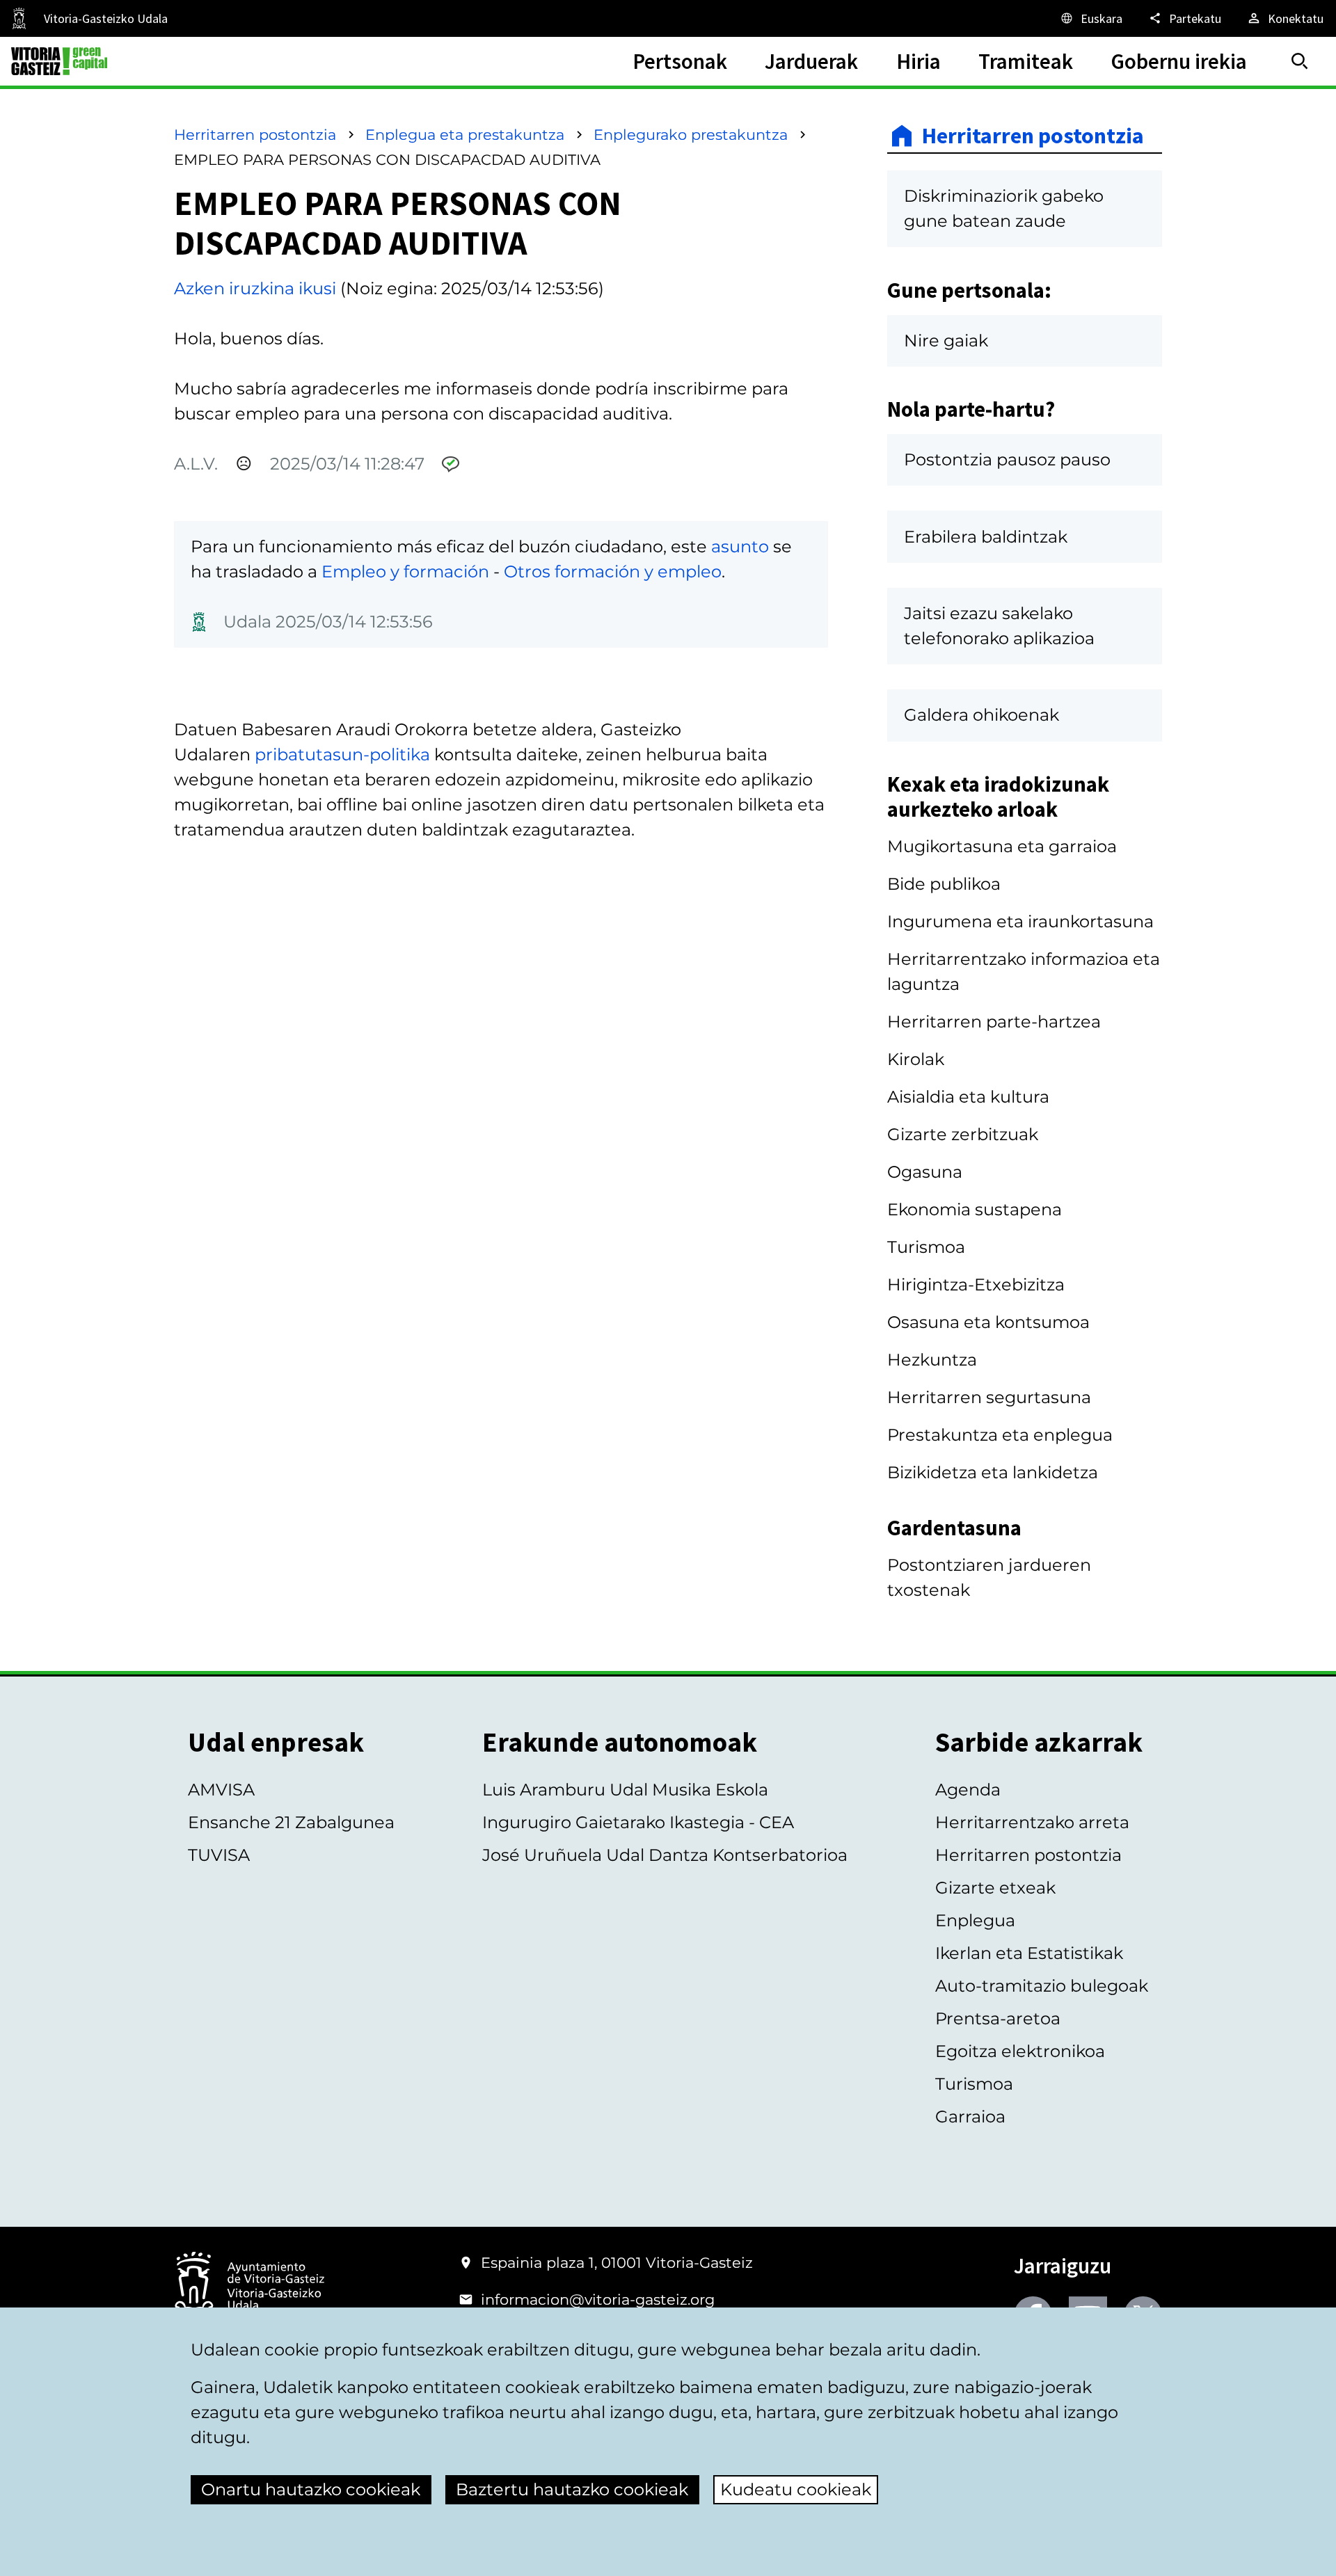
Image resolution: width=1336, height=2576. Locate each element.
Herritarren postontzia (255, 135)
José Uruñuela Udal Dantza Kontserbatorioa (665, 1855)
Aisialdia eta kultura (968, 1097)
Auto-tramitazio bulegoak (1042, 1986)
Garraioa (970, 2117)
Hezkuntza (932, 1360)
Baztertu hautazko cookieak (572, 2489)
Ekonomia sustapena (975, 1209)
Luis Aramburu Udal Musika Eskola (625, 1790)
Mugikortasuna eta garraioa (1002, 846)
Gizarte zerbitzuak (963, 1134)
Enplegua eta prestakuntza (465, 135)
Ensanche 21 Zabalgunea (291, 1822)
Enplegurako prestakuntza (691, 135)
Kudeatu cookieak (796, 2489)
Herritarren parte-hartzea (994, 1022)
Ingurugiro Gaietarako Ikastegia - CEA (638, 1822)
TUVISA (219, 1855)
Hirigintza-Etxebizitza (976, 1285)
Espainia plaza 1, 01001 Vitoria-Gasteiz (617, 2263)
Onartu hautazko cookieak (311, 2489)
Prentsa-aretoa (998, 2018)
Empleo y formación (405, 571)
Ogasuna (925, 1172)
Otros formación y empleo (613, 571)
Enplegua (975, 1920)
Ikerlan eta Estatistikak (1029, 1953)
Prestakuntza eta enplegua (1000, 1435)
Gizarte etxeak (995, 1888)
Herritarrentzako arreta (1032, 1822)
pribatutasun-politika (342, 754)
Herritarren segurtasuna (989, 1397)
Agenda (968, 1790)
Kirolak (916, 1059)
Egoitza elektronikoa (1020, 2051)
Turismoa (926, 1247)
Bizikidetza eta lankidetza (993, 1472)
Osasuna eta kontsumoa (988, 1322)
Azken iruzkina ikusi (255, 288)
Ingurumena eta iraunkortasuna (1020, 921)
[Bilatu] (1300, 61)
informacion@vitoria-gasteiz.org (598, 2299)
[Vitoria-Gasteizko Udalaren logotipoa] (249, 2287)
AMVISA (221, 1790)
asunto (740, 546)
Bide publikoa (944, 884)
